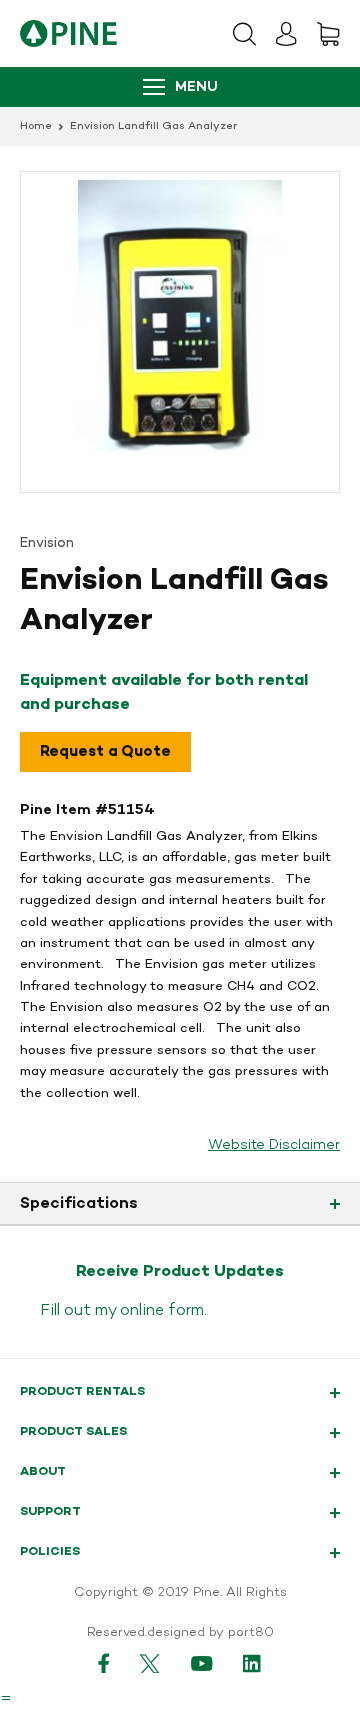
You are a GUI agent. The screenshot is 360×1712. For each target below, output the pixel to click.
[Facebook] (104, 1663)
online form (162, 1311)
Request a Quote (105, 752)
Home (36, 126)
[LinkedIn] (253, 1663)
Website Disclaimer (274, 1145)
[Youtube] (202, 1663)
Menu (196, 87)
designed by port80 (210, 1633)
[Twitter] (150, 1663)
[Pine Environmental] (68, 33)
